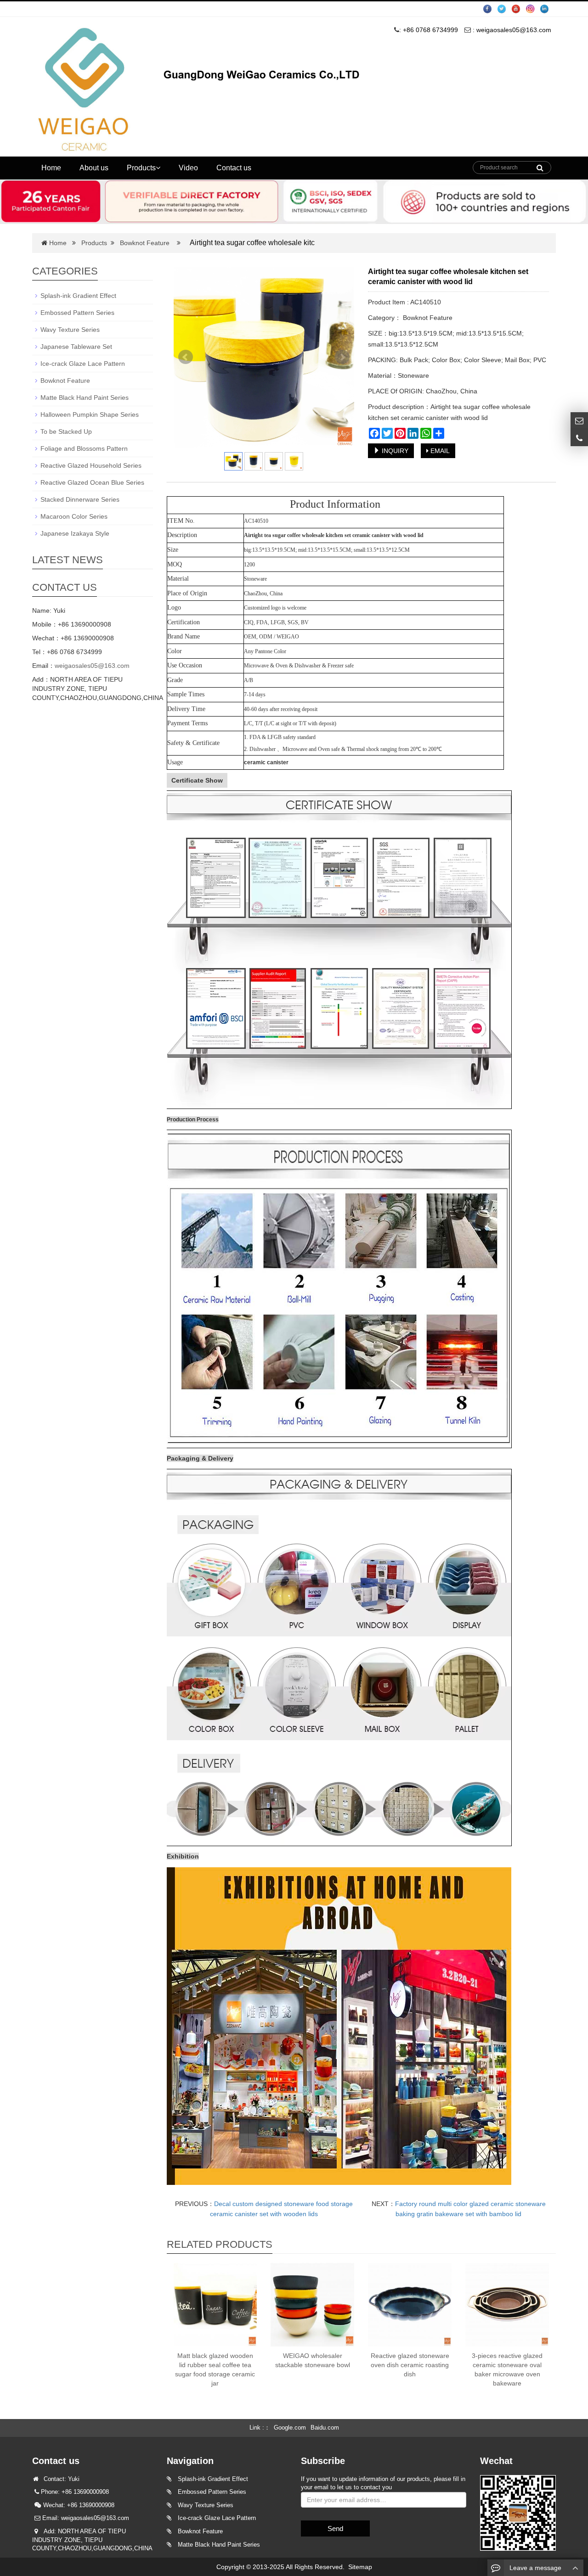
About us (94, 168)
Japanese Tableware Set (76, 347)
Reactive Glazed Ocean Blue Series (92, 482)
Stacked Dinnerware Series (80, 499)
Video (188, 168)
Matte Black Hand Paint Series (85, 398)
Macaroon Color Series (74, 516)
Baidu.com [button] (325, 2428)
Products (141, 168)
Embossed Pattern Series (77, 313)
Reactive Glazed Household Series (91, 465)
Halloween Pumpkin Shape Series (90, 414)
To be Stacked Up (66, 431)
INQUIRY (394, 451)
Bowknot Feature (145, 243)
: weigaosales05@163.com (511, 30)
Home (51, 168)
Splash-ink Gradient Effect (78, 296)
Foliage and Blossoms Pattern (84, 448)
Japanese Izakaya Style (75, 533)
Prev (186, 357)
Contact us (234, 168)
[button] (158, 168)
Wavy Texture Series (70, 330)
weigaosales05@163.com (92, 666)
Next (342, 357)
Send (335, 2528)
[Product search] (540, 165)
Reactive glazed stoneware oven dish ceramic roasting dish (410, 2365)
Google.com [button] (290, 2428)
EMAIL (439, 451)
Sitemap (360, 2567)
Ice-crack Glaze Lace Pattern (83, 364)
